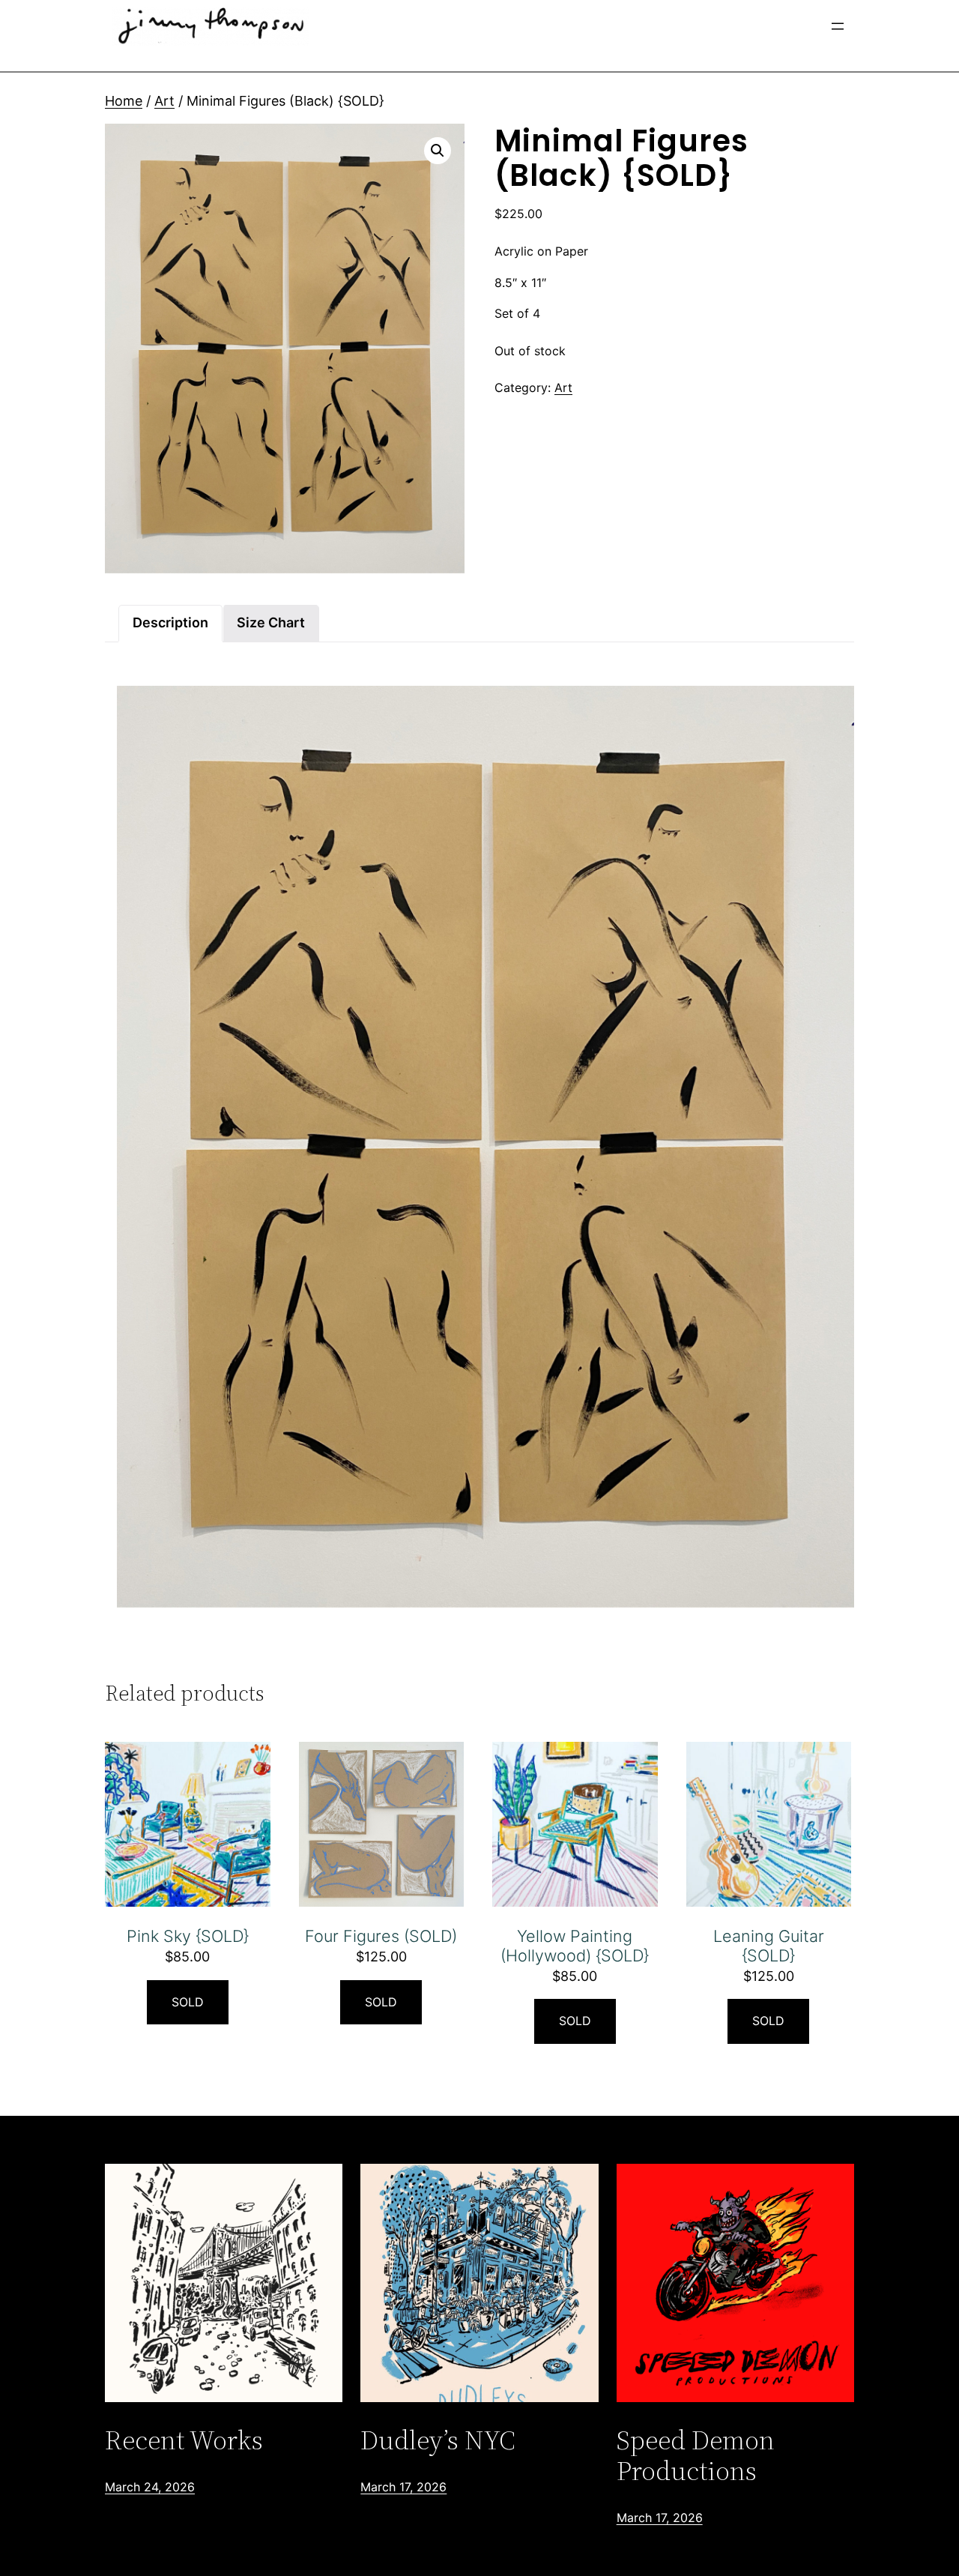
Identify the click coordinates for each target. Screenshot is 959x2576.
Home (124, 101)
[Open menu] (838, 26)
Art (164, 101)
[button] (438, 151)
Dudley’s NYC (438, 2440)
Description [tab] (170, 622)
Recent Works (184, 2440)
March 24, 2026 (150, 2487)
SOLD (188, 2002)
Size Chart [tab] (271, 622)
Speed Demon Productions (696, 2456)
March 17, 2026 (403, 2487)
